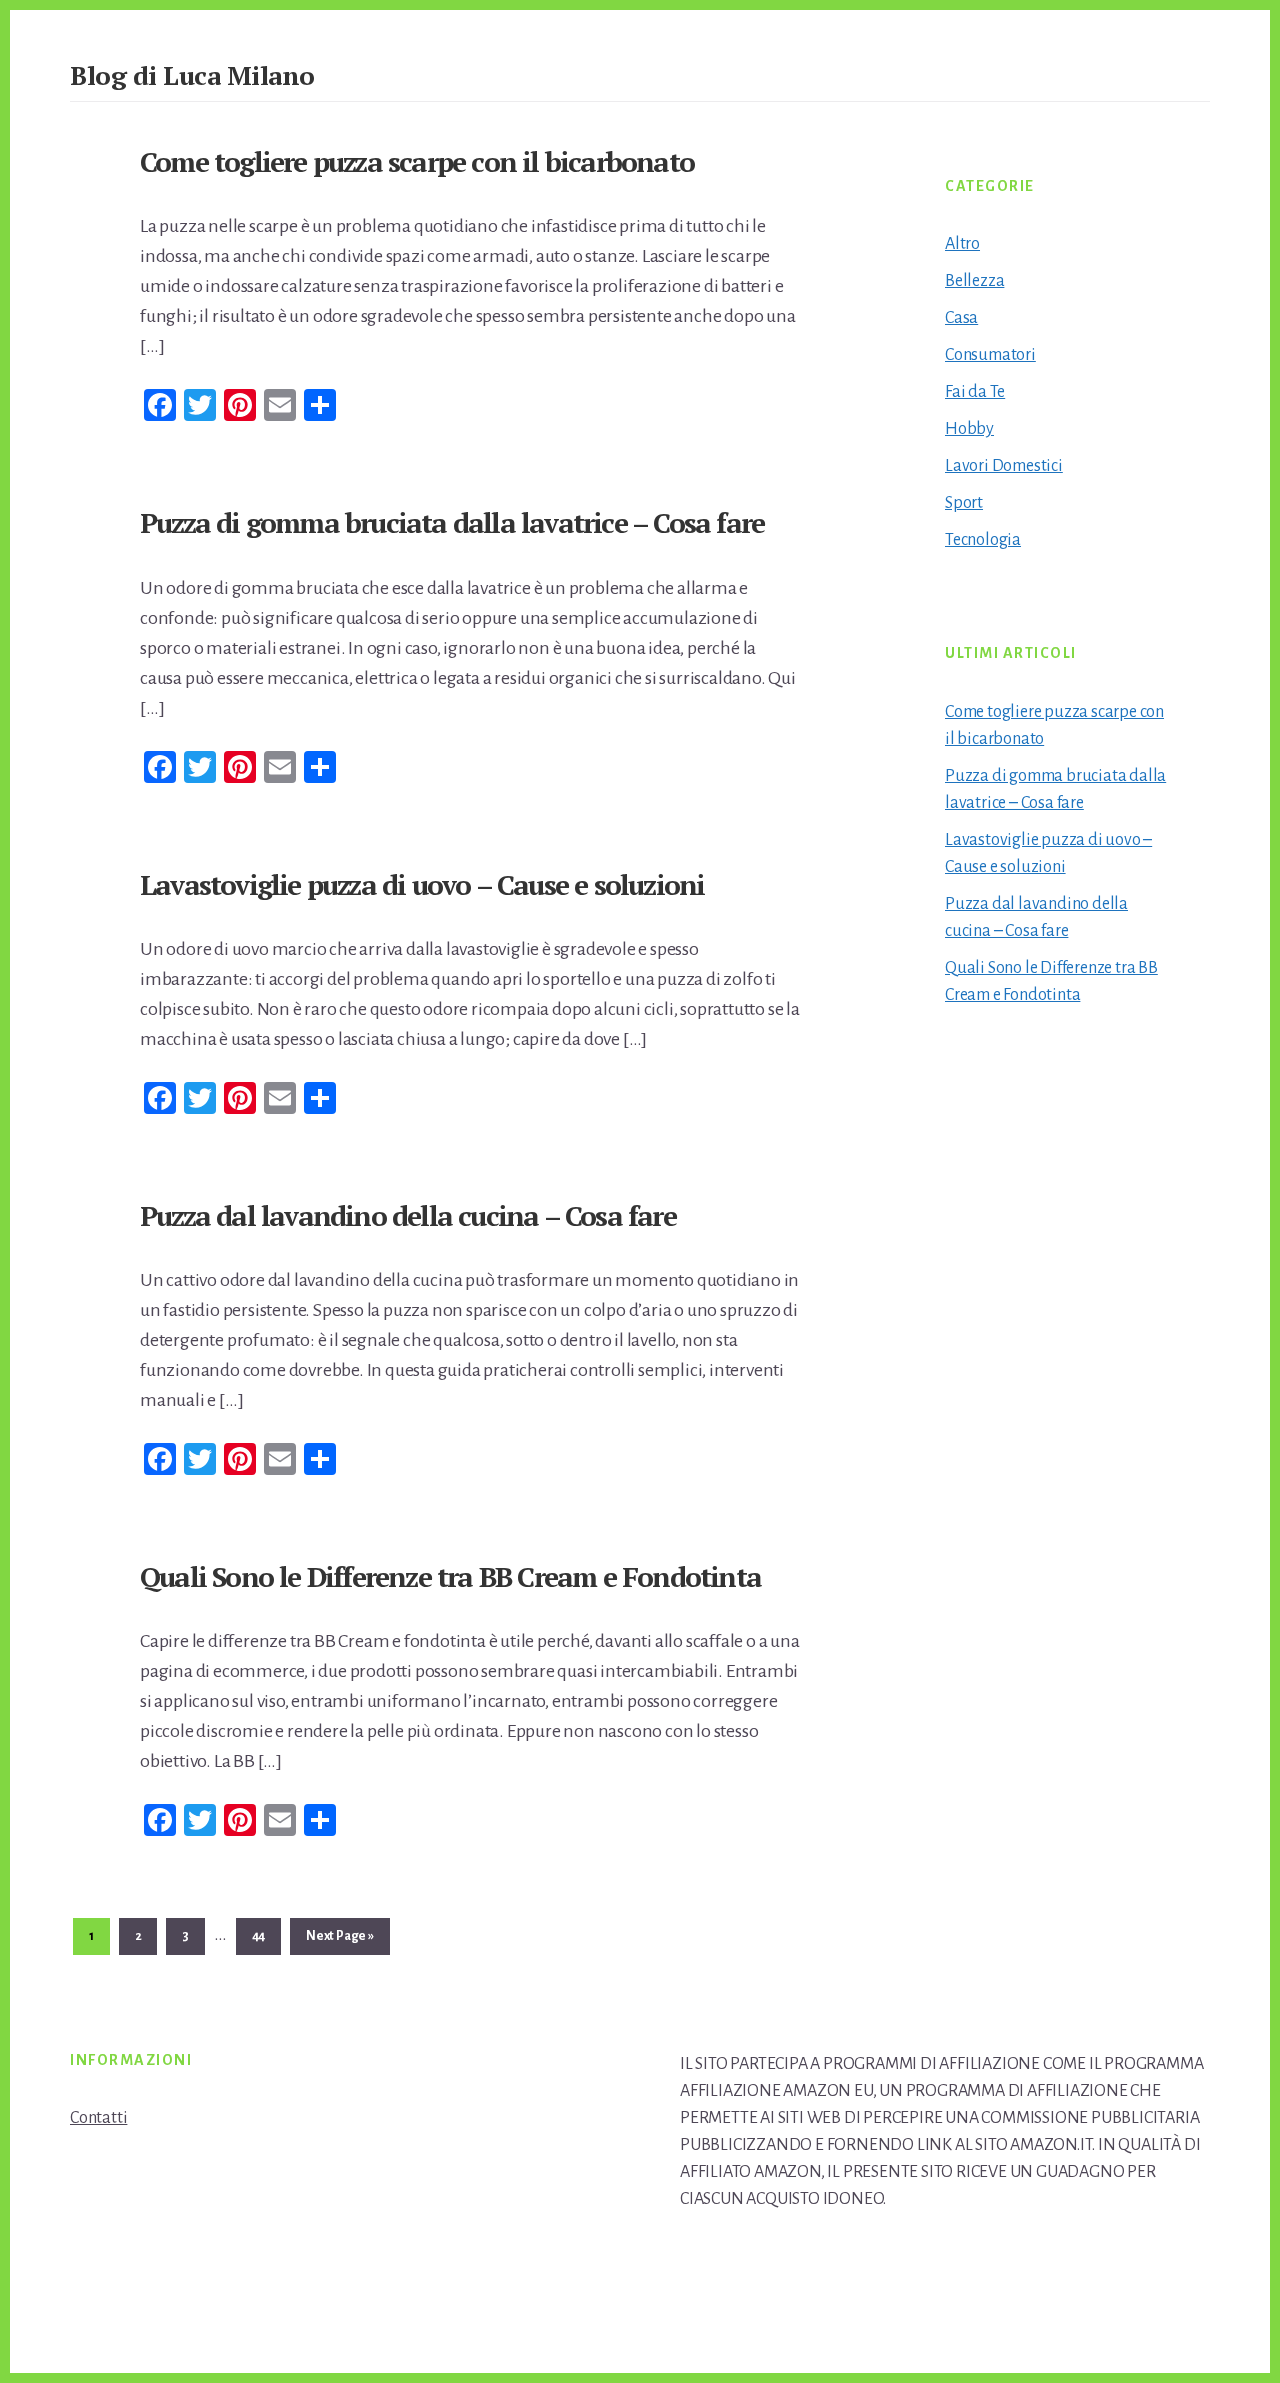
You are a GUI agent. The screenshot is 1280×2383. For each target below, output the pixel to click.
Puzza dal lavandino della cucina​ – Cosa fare (408, 1215)
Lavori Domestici (1004, 466)
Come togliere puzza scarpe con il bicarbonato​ (417, 161)
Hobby (969, 429)
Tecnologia (983, 540)
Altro (962, 244)
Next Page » (339, 1941)
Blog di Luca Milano (192, 75)
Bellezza (974, 281)
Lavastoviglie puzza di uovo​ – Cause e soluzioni (422, 884)
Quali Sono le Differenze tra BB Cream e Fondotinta (450, 1576)
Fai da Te (975, 392)
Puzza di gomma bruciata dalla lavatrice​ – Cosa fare (452, 522)
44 (266, 1935)
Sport (964, 503)
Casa (961, 318)
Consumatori (990, 355)
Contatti (98, 2118)
